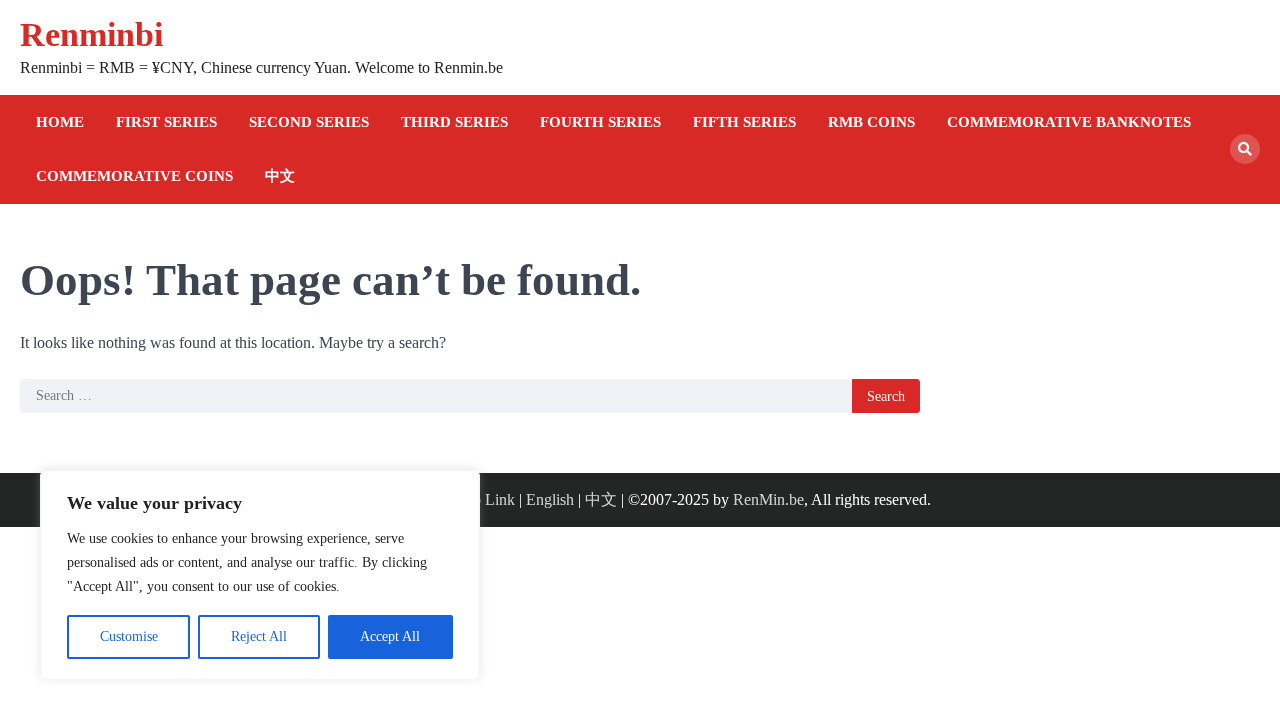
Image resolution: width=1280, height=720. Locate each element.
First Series (166, 122)
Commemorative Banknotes (1069, 122)
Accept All (390, 636)
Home (60, 122)
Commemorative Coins (134, 176)
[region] (260, 575)
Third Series (454, 122)
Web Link (483, 499)
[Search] (1245, 149)
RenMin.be (768, 499)
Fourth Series (600, 122)
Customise (129, 636)
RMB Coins (871, 122)
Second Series (309, 122)
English (550, 499)
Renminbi (91, 34)
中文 (280, 176)
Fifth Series (744, 122)
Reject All (259, 636)
